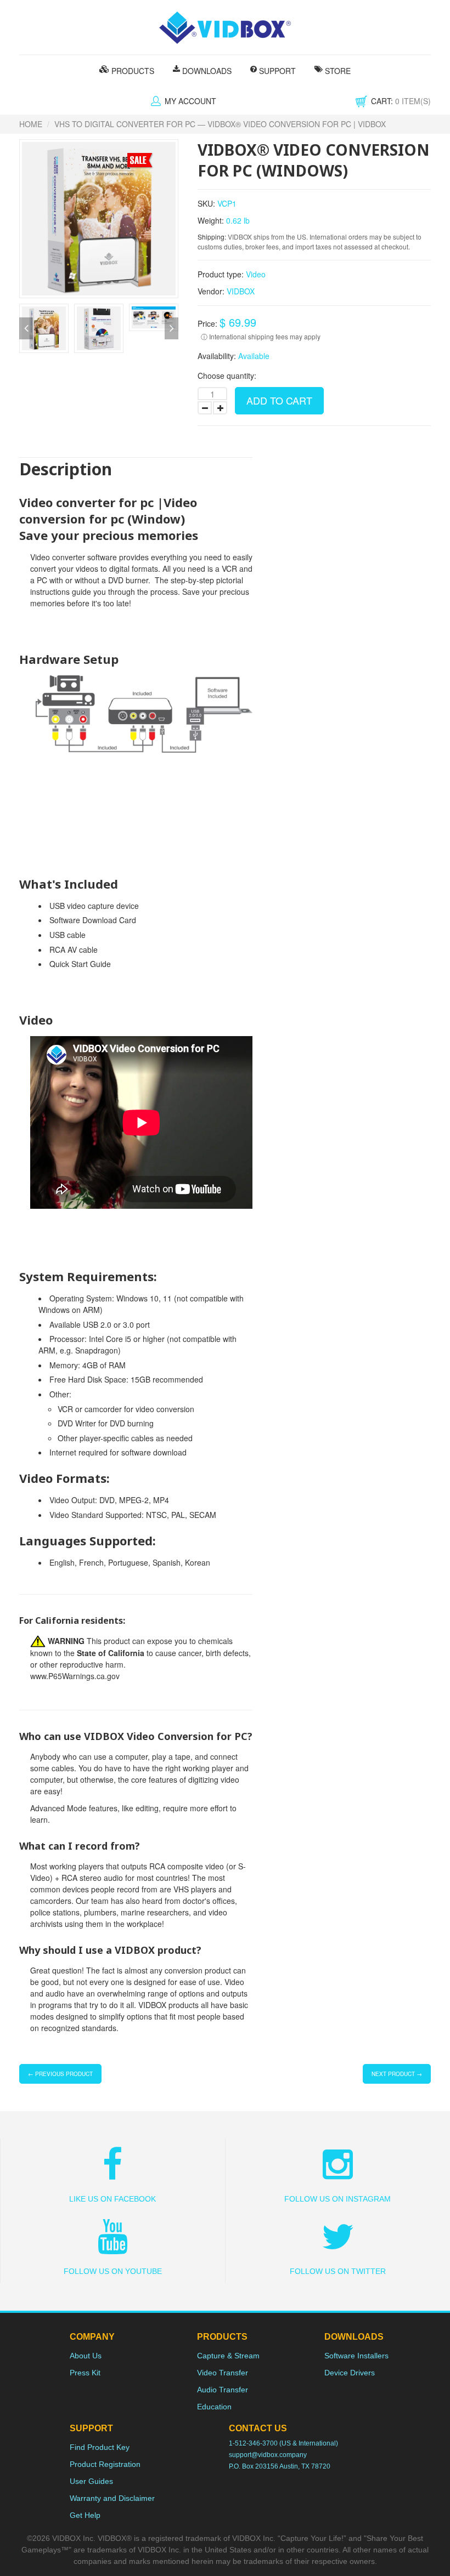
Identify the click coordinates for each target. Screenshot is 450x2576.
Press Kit (85, 2373)
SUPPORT (276, 71)
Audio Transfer (223, 2390)
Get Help (85, 2515)
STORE (337, 71)
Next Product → (397, 2074)
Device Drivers (350, 2373)
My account (190, 101)
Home (31, 124)
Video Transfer (223, 2373)
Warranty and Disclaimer (112, 2498)
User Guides (91, 2481)
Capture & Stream (228, 2356)
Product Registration (105, 2464)
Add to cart (279, 400)
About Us (86, 2356)
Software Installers (356, 2356)
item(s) (401, 101)
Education (214, 2407)
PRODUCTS (132, 71)
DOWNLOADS (206, 71)
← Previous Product (60, 2074)
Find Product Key (100, 2447)
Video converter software (74, 557)
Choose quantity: (227, 376)
